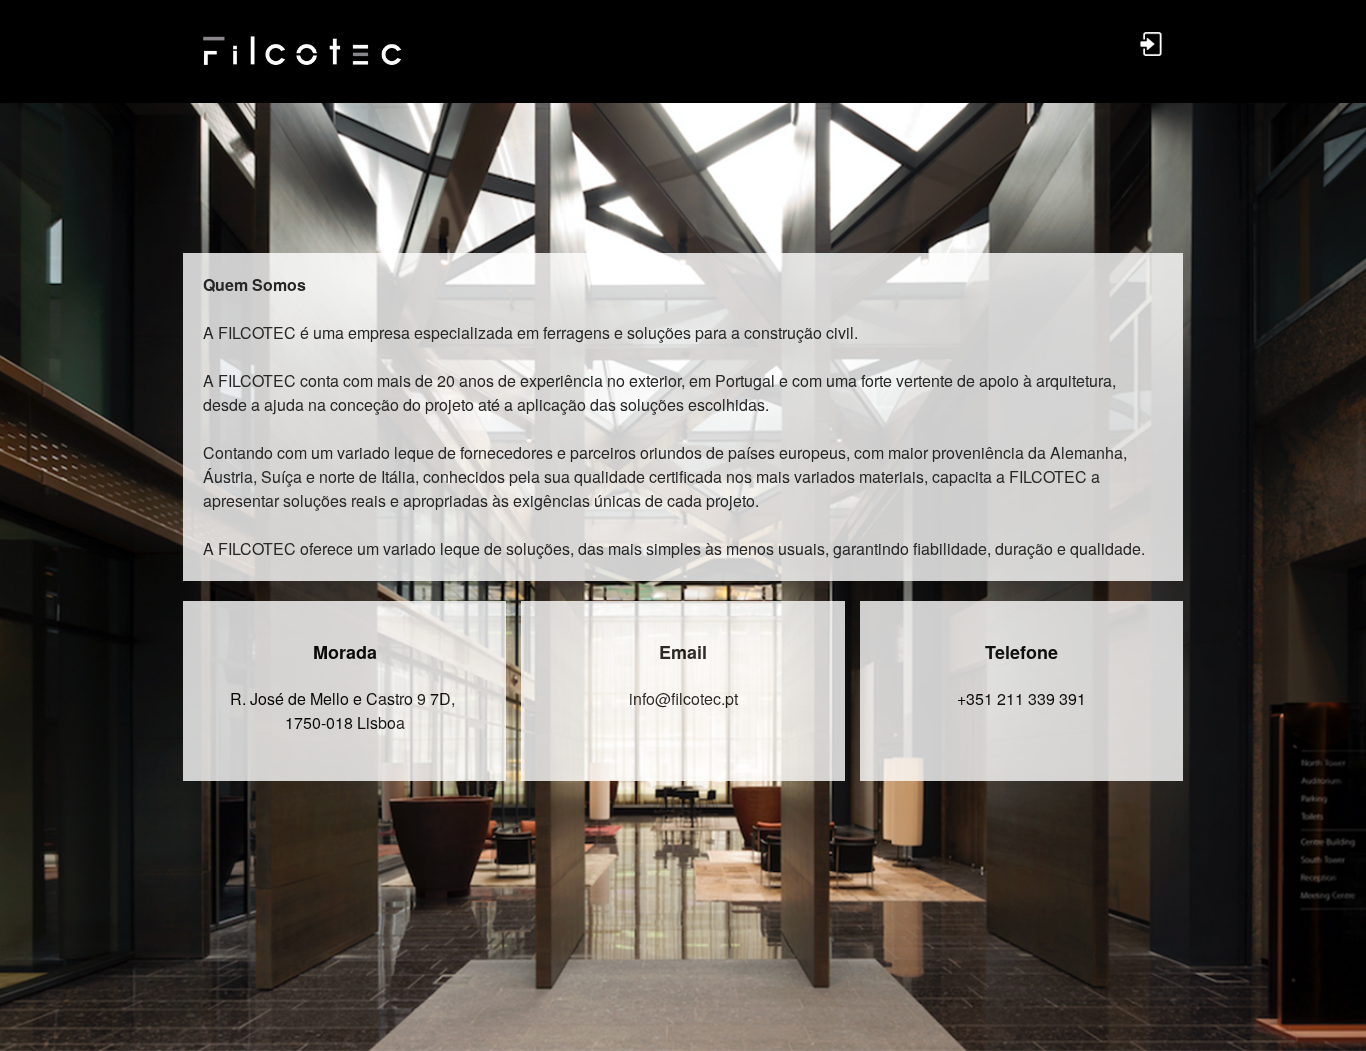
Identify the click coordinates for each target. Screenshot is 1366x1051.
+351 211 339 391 (1021, 698)
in (683, 698)
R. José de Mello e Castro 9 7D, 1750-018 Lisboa (344, 710)
